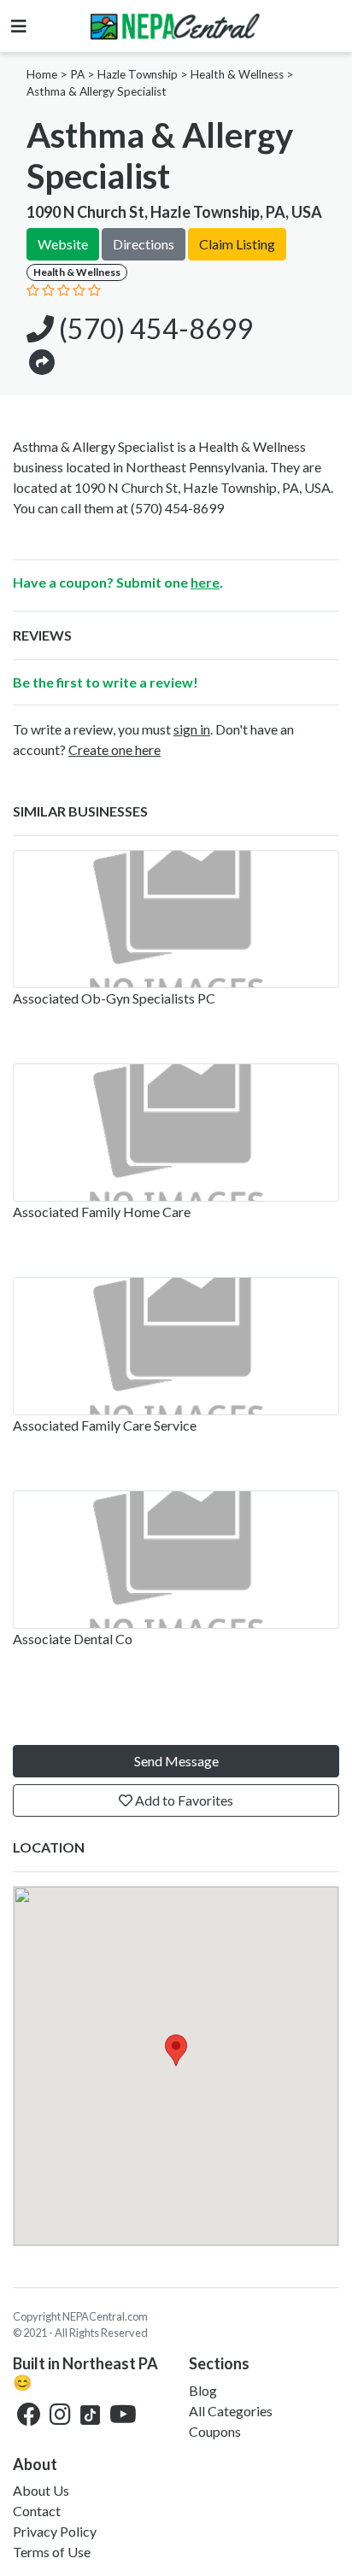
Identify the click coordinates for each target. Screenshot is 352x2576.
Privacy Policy (55, 2531)
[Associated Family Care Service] (176, 1346)
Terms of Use (52, 2552)
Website (63, 244)
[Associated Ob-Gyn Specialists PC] (176, 919)
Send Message (176, 1761)
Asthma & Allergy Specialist (97, 91)
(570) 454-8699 (154, 328)
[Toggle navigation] (19, 26)
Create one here (114, 749)
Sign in (192, 729)
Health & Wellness (237, 74)
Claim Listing (237, 244)
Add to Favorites (183, 1800)
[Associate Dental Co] (176, 1560)
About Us (41, 2490)
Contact (37, 2511)
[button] (42, 361)
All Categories (231, 2411)
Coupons (215, 2431)
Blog (203, 2390)
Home (42, 74)
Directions (144, 244)
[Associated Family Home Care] (176, 1133)
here (205, 582)
